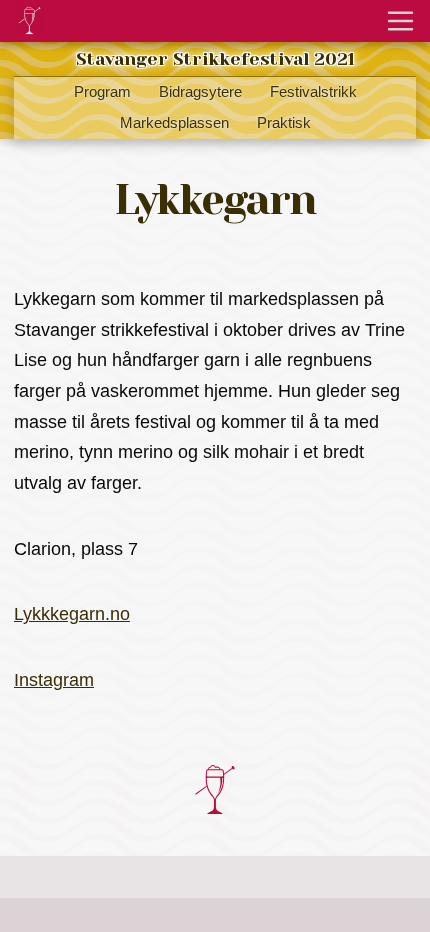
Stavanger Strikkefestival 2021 (215, 59)
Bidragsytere (200, 92)
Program (102, 92)
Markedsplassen (174, 123)
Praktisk (284, 123)
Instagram (54, 680)
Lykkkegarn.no (72, 614)
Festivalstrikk (313, 92)
